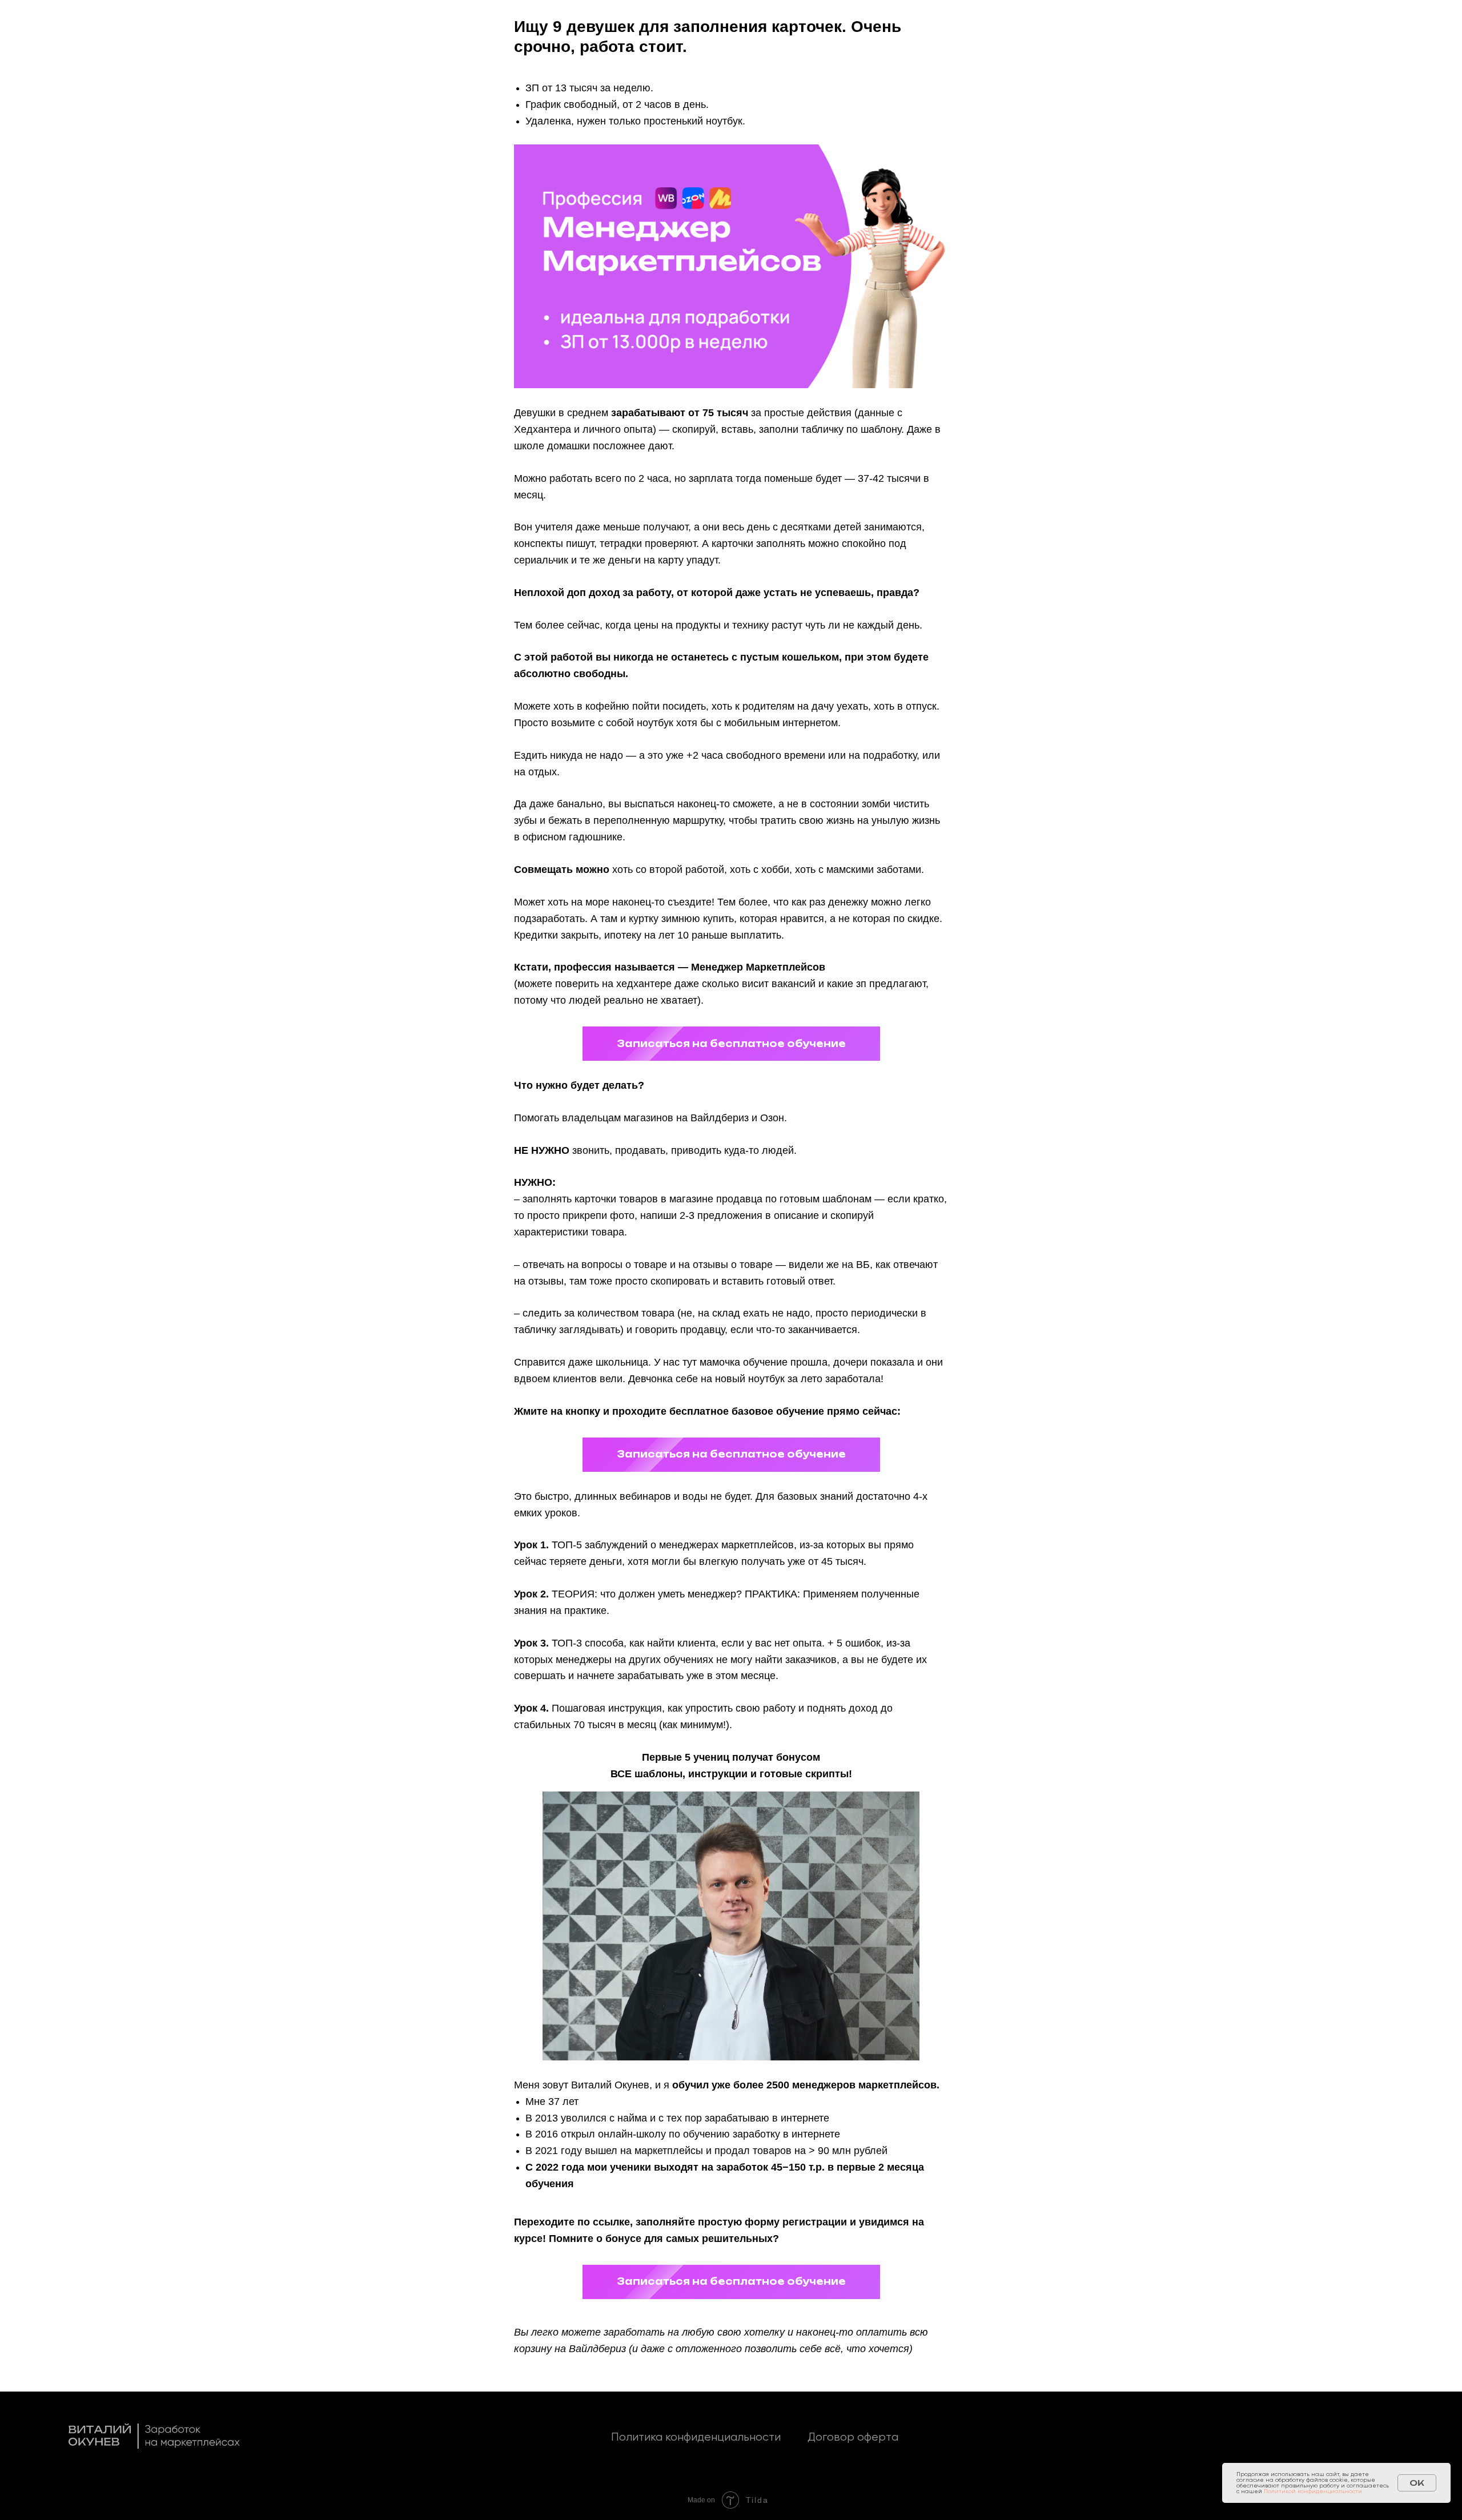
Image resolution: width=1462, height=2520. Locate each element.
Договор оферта (853, 2438)
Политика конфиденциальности (696, 2438)
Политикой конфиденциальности (1313, 2491)
